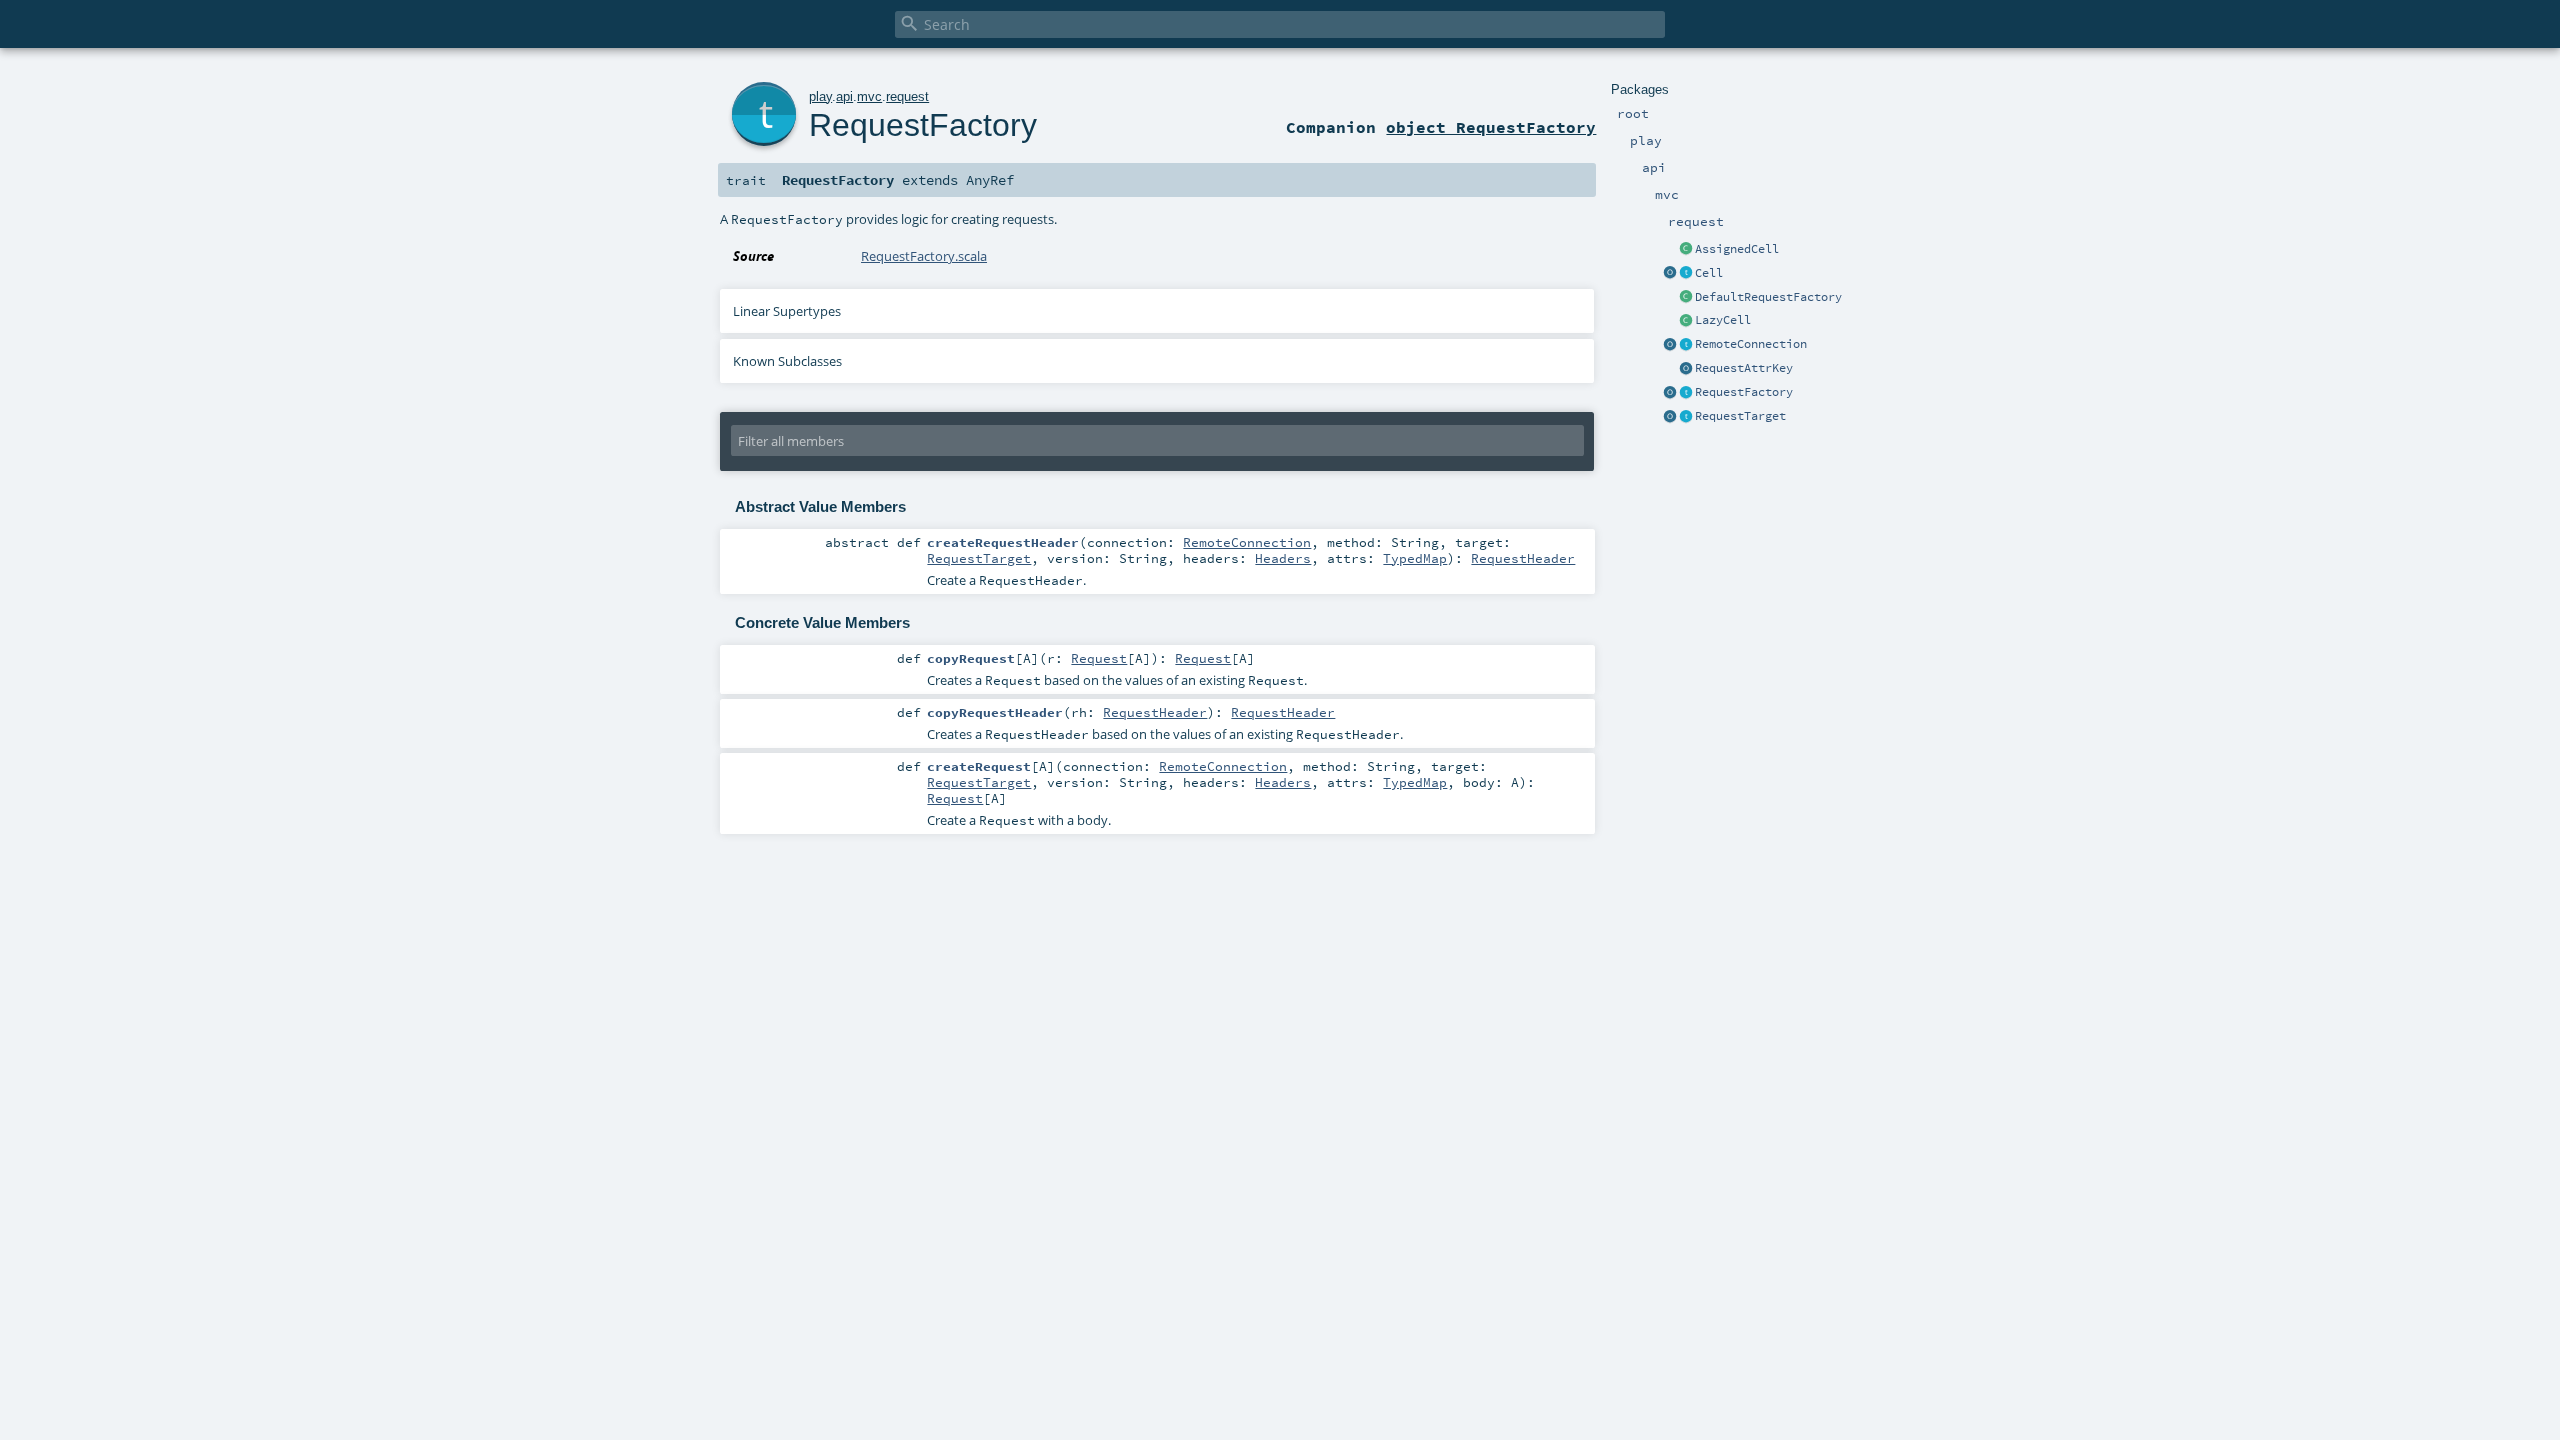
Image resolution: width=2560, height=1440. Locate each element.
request (907, 96)
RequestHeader (1523, 558)
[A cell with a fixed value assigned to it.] (1686, 250)
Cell (1709, 273)
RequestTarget (1740, 416)
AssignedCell (1737, 249)
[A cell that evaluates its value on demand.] (1686, 321)
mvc (869, 96)
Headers (1283, 558)
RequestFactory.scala (924, 256)
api (844, 96)
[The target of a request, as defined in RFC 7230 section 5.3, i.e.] (1686, 417)
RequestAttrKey (1744, 368)
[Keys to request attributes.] (1686, 369)
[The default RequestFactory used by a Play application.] (1686, 298)
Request (1099, 658)
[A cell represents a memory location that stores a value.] (1686, 274)
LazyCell (1723, 320)
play (820, 96)
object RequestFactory (1491, 127)
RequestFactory (1744, 392)
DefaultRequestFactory (1768, 297)
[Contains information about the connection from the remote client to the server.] (1686, 345)
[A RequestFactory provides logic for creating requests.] (1686, 393)
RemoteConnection (1751, 344)
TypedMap (1415, 558)
